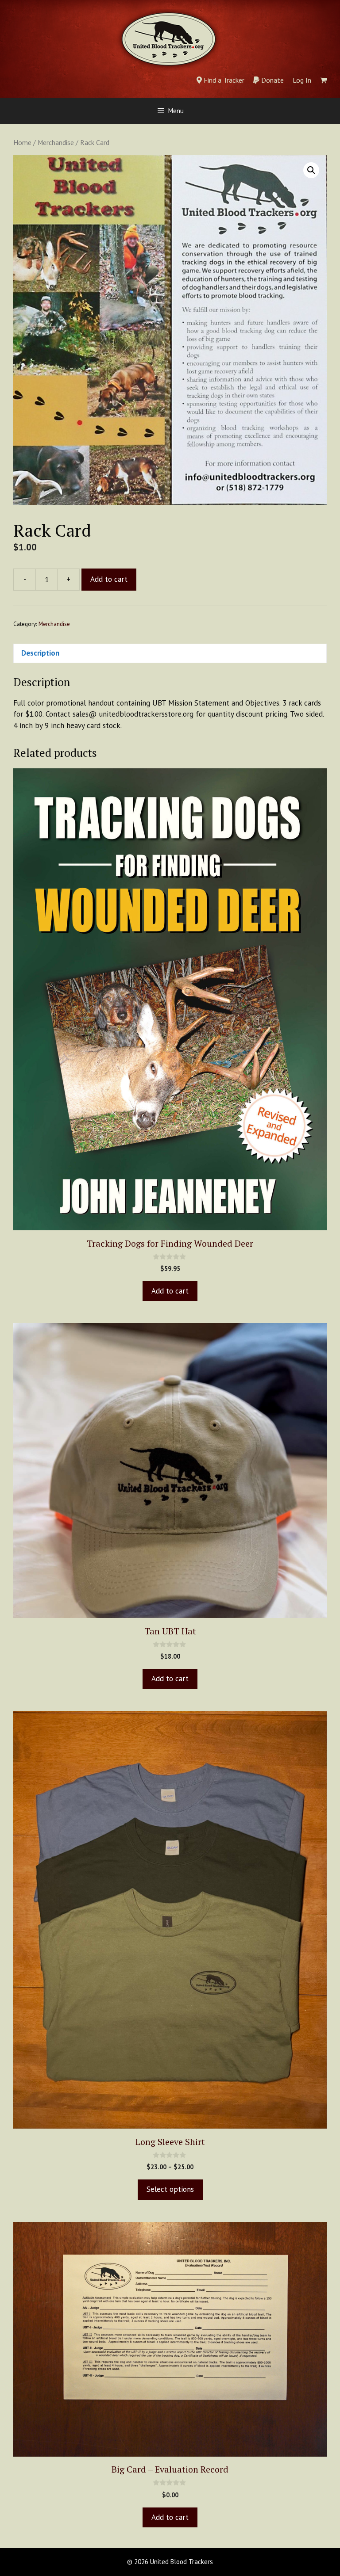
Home (22, 142)
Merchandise (56, 142)
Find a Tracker (223, 80)
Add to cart (109, 579)
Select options (170, 2189)
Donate (272, 80)
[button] (311, 170)
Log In (302, 80)
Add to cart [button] (170, 1291)
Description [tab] (40, 653)
